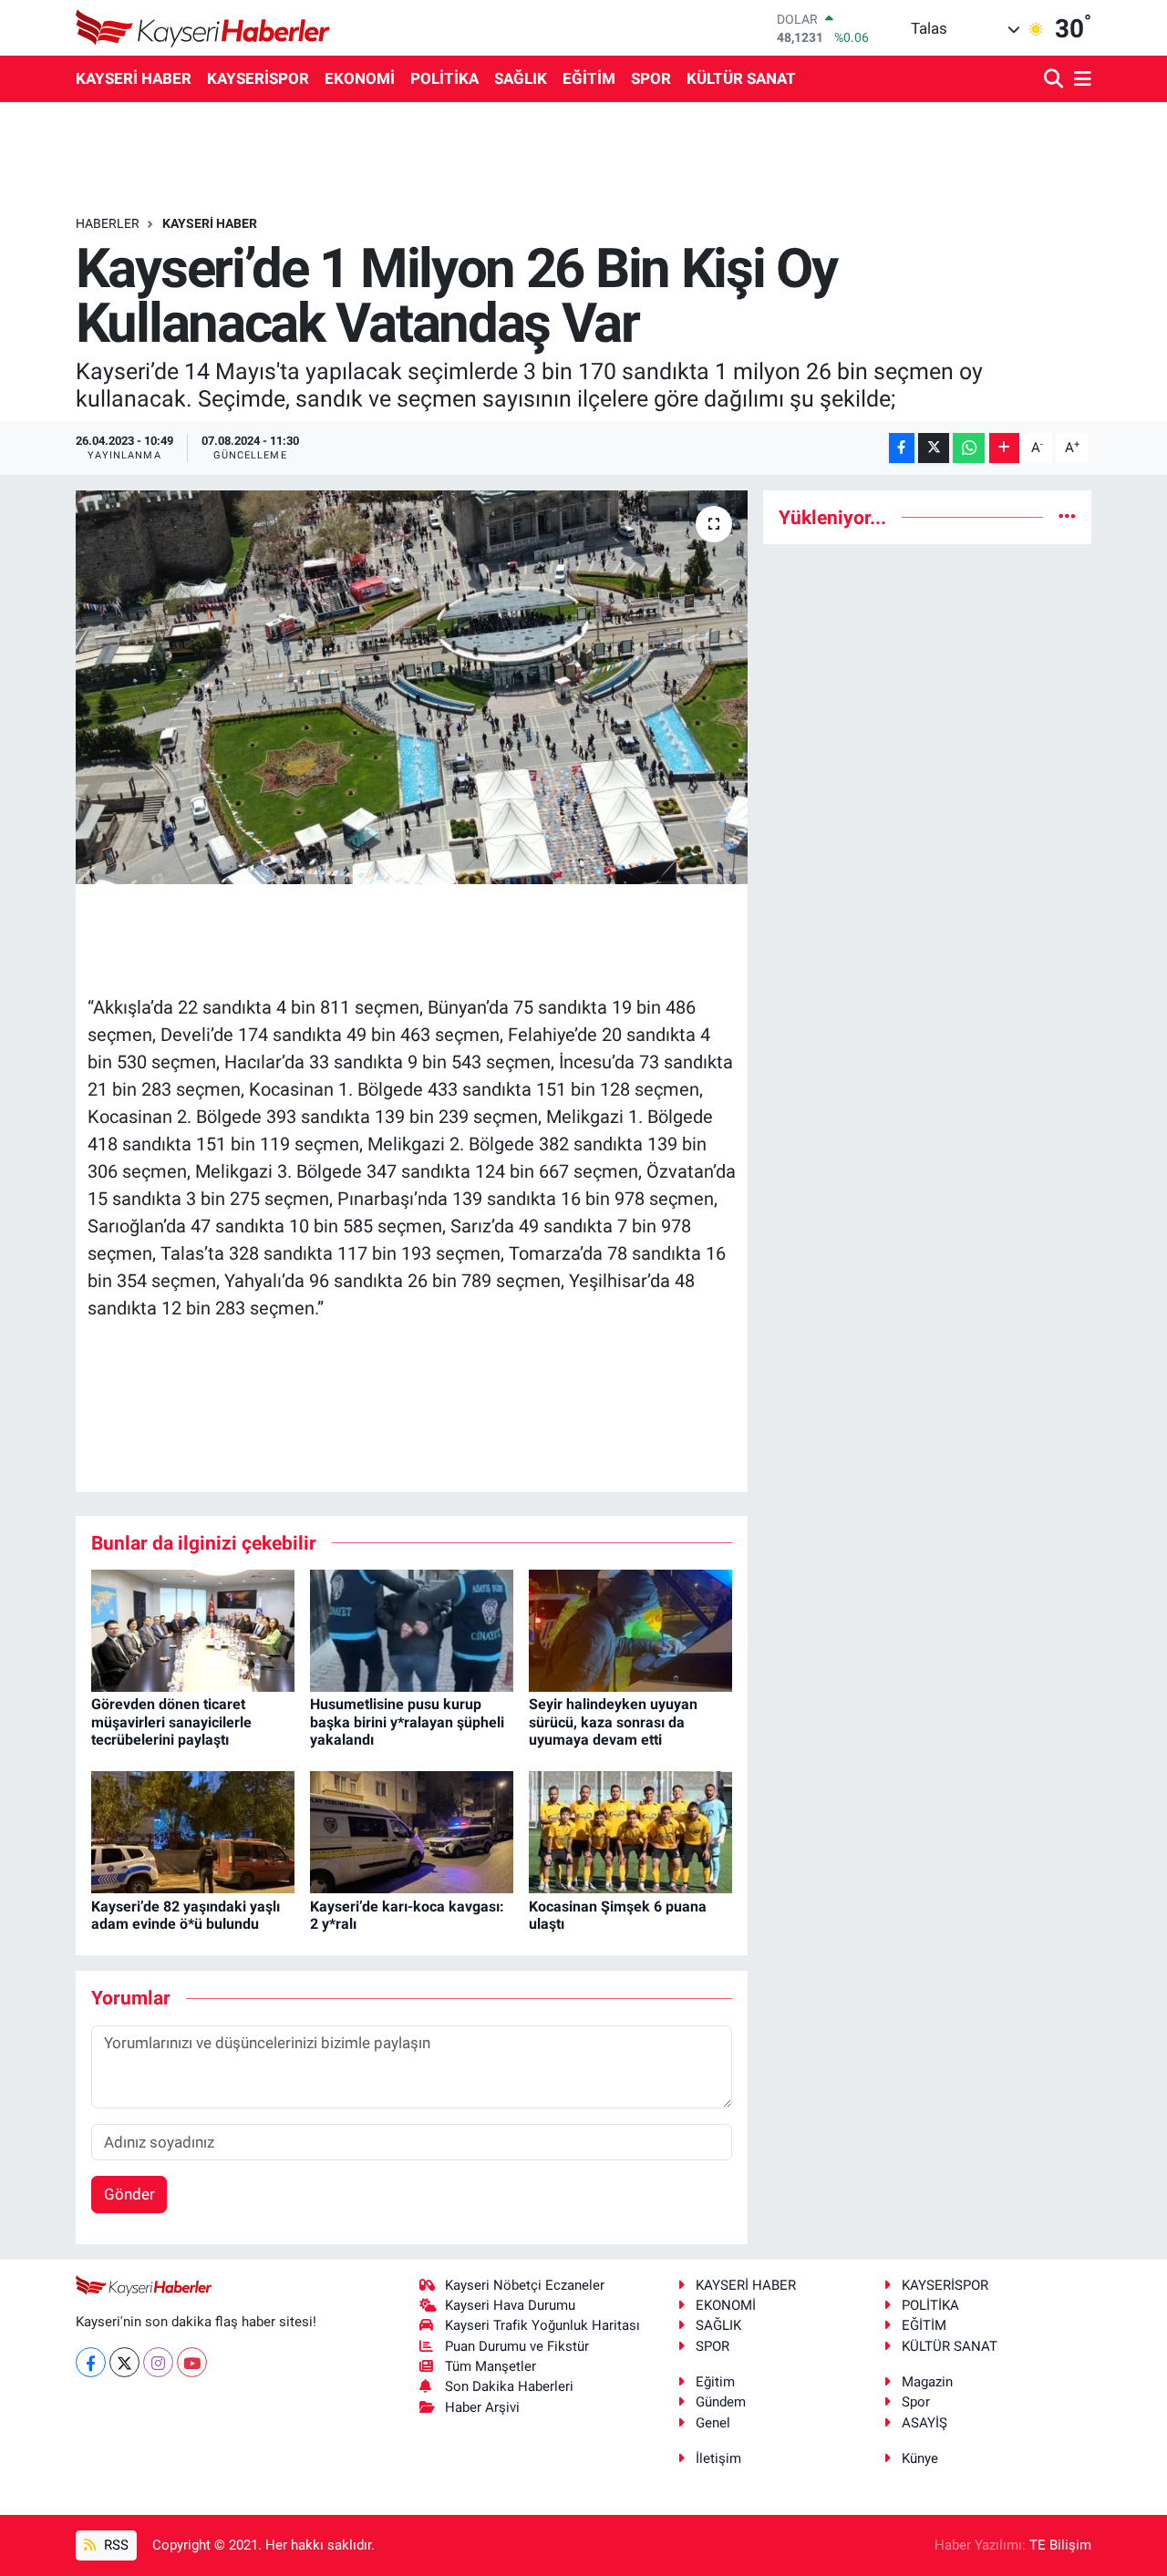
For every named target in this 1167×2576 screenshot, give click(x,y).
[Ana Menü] (1079, 80)
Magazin (927, 2382)
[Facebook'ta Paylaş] (902, 448)
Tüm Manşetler (491, 2366)
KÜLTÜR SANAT (741, 78)
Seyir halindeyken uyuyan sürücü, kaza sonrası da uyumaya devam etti (613, 1721)
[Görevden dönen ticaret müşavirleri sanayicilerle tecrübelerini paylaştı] (193, 1630)
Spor (916, 2402)
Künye (920, 2458)
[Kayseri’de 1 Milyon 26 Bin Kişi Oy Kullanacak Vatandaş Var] (412, 687)
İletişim (718, 2458)
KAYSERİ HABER (134, 78)
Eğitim (715, 2382)
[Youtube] (192, 2362)
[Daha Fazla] (1004, 448)
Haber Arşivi (482, 2407)
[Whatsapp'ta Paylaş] (969, 448)
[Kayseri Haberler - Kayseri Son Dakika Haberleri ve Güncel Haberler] (203, 28)
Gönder (129, 2194)
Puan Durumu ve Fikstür (517, 2346)
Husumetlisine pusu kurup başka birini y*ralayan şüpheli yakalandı (407, 1721)
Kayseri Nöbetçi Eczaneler (525, 2285)
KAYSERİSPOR (258, 78)
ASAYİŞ (924, 2423)
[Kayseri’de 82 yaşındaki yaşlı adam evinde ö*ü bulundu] (193, 1831)
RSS (114, 2545)
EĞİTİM (589, 78)
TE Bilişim (1060, 2545)
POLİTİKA (444, 78)
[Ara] (1055, 80)
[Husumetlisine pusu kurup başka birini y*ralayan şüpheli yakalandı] (412, 1630)
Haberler (108, 223)
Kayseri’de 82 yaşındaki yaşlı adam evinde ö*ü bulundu (186, 1915)
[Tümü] (1067, 517)
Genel (713, 2423)
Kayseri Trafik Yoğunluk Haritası (542, 2325)
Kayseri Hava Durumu (510, 2305)
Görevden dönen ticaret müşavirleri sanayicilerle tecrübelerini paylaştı (171, 1721)
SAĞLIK (521, 78)
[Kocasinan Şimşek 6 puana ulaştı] (630, 1831)
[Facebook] (91, 2362)
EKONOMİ (360, 78)
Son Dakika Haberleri (509, 2386)
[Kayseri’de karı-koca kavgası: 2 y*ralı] (412, 1831)
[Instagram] (158, 2362)
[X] (124, 2362)
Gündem (721, 2402)
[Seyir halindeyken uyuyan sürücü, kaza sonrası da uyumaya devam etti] (630, 1630)
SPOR (651, 78)
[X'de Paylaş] (934, 448)
